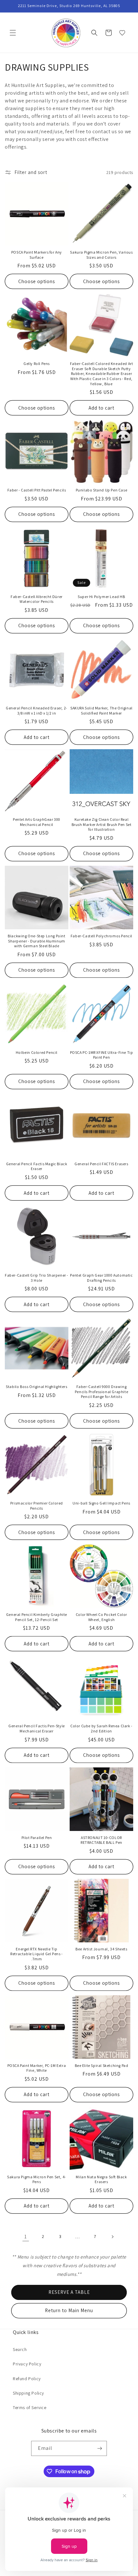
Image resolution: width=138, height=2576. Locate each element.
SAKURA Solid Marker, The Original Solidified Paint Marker (101, 711)
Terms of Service (30, 2407)
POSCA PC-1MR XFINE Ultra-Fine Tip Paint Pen (102, 1055)
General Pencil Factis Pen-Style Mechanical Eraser (37, 1728)
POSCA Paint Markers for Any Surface (37, 255)
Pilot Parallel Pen (37, 1838)
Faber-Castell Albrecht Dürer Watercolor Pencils (37, 599)
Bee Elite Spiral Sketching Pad (102, 2065)
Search (20, 2349)
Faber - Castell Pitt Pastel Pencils (37, 490)
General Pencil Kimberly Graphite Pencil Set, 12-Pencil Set (37, 1617)
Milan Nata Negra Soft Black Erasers (101, 2179)
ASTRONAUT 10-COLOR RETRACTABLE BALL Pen (101, 1840)
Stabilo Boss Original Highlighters (36, 1387)
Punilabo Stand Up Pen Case (102, 490)
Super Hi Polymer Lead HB (101, 597)
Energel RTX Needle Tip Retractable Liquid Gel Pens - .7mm (36, 1954)
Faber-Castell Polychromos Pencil (101, 936)
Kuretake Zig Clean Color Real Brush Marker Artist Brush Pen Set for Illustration (102, 824)
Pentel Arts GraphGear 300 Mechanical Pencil (37, 822)
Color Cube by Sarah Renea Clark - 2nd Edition (101, 1728)
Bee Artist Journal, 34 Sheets (101, 1949)
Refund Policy (27, 2379)
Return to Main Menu (69, 2310)
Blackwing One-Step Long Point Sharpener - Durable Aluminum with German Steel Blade (36, 941)
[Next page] (112, 2237)
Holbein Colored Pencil (37, 1052)
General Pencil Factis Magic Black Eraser (37, 1166)
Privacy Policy (27, 2364)
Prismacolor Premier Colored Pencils (37, 1506)
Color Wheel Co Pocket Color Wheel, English (101, 1617)
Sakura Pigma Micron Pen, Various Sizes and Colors (101, 255)
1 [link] (26, 2237)
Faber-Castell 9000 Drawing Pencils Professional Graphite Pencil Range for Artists (101, 1392)
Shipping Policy (28, 2393)
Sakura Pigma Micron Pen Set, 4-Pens (37, 2179)
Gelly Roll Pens (37, 364)
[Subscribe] (99, 2448)
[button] (13, 33)
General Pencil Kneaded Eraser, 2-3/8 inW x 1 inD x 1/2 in (37, 711)
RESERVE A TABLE (69, 2292)
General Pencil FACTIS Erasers (101, 1164)
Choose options (37, 281)
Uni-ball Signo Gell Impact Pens (101, 1503)
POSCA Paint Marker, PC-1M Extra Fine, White (37, 2068)
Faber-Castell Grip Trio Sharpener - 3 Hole (37, 1278)
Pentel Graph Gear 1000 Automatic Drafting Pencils (101, 1278)
